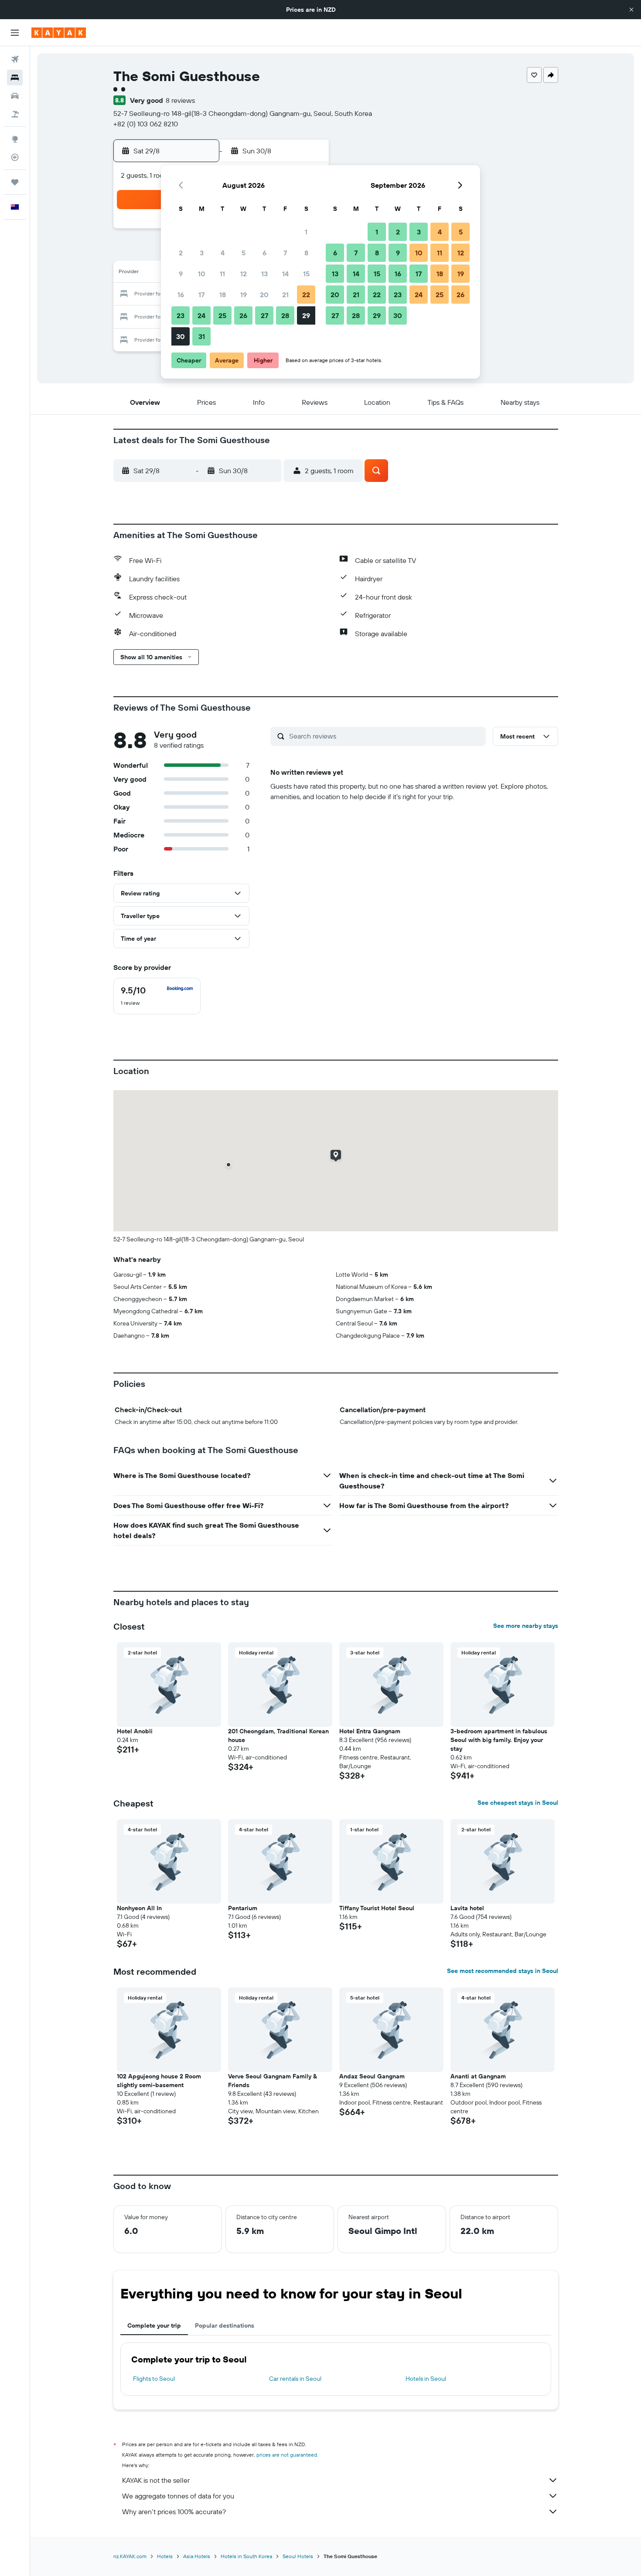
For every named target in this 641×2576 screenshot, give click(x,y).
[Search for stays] (15, 78)
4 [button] (223, 253)
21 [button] (285, 295)
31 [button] (202, 336)
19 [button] (244, 295)
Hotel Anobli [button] (135, 1731)
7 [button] (285, 253)
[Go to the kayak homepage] (59, 33)
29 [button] (306, 315)
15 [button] (306, 274)
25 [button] (222, 315)
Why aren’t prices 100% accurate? (174, 2512)
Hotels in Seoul (426, 2379)
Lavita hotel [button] (467, 1908)
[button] (631, 10)
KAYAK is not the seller (156, 2480)
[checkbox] (157, 996)
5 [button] (244, 253)
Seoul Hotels (298, 2556)
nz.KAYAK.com (130, 2556)
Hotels (165, 2556)
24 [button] (201, 315)
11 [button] (222, 274)
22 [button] (306, 295)
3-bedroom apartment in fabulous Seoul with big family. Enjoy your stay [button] (499, 1740)
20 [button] (264, 295)
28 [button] (285, 315)
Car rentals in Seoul (295, 2379)
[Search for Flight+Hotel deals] (15, 114)
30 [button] (181, 336)
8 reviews (180, 100)
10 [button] (202, 274)
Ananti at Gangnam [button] (478, 2076)
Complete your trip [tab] (154, 2325)
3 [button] (202, 253)
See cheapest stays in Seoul (518, 1803)
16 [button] (181, 295)
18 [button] (223, 295)
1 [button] (306, 232)
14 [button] (285, 274)
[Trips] (15, 182)
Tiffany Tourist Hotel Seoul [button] (377, 1908)
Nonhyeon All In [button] (139, 1908)
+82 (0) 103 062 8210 (146, 124)
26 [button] (243, 315)
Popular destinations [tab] (225, 2325)
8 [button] (306, 253)
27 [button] (264, 315)
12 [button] (244, 274)
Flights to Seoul (154, 2379)
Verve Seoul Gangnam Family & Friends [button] (273, 2081)
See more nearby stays (526, 1626)
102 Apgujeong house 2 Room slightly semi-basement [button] (159, 2081)
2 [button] (181, 253)
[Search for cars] (15, 96)
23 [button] (181, 315)
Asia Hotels (197, 2556)
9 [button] (181, 274)
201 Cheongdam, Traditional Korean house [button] (278, 1735)
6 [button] (264, 253)
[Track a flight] (15, 157)
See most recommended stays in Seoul (503, 1971)
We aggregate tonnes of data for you (178, 2496)
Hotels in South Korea (246, 2556)
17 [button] (201, 295)
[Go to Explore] (15, 139)
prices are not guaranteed (287, 2455)
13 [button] (264, 274)
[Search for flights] (15, 59)
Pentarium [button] (243, 1908)
